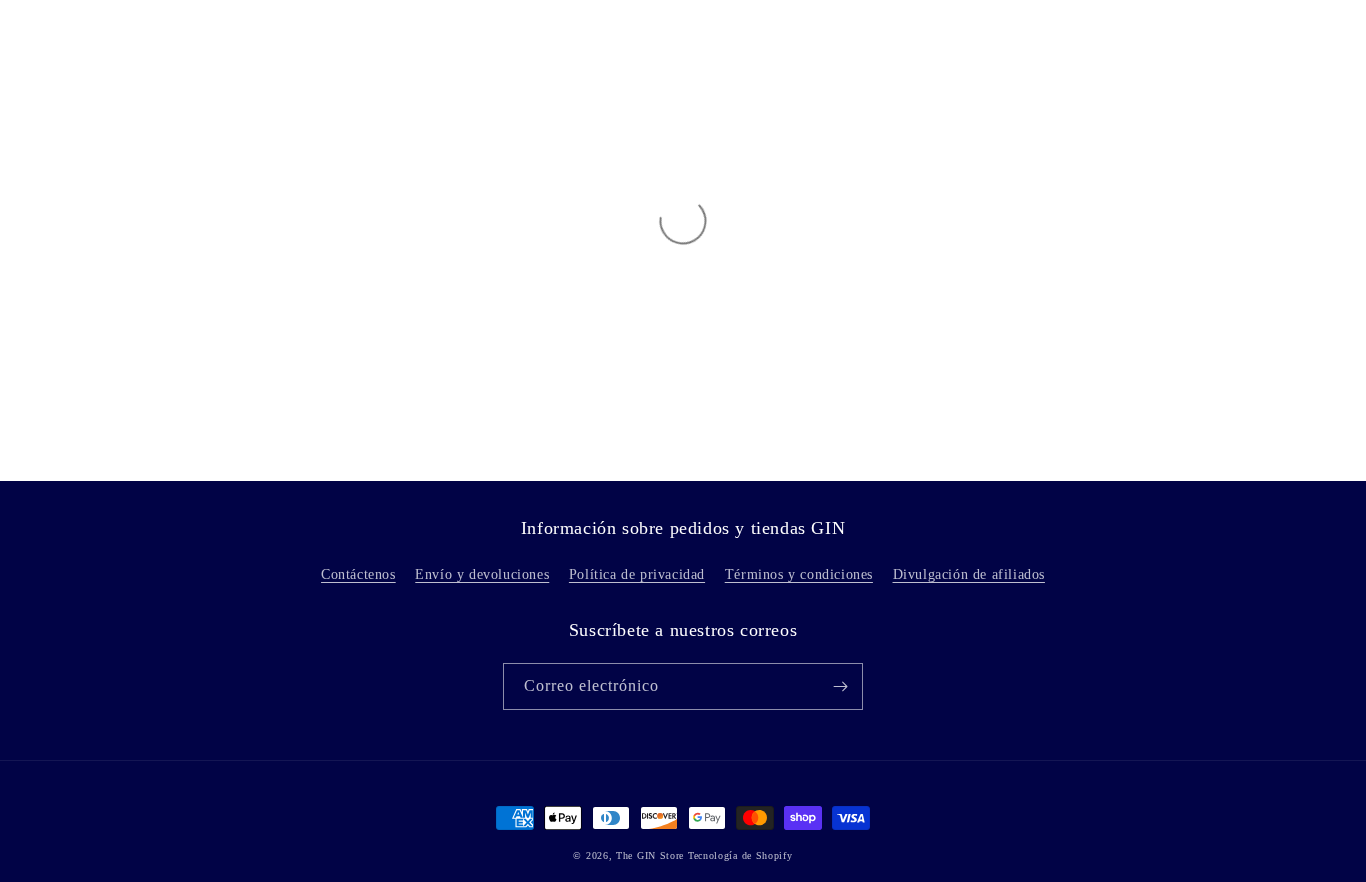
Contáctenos (358, 574)
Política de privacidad (637, 574)
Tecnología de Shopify (740, 855)
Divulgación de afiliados (969, 574)
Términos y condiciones (799, 574)
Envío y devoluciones (482, 574)
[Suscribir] (840, 686)
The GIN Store (652, 855)
